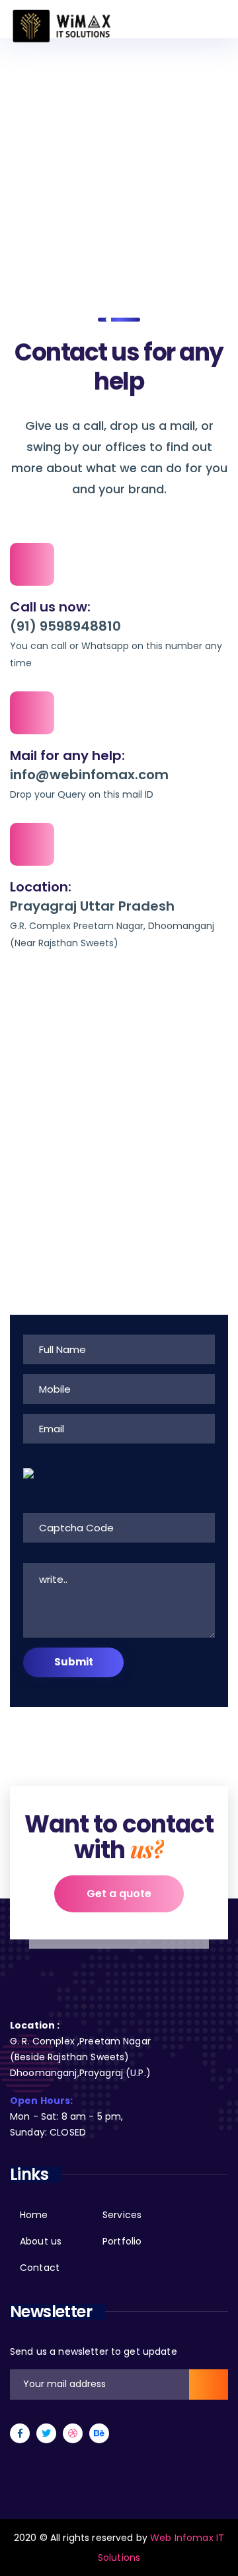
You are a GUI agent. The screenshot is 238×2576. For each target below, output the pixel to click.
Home (26, 189)
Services (122, 2215)
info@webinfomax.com (89, 775)
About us (41, 2241)
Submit (74, 1662)
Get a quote (119, 1894)
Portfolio (122, 2241)
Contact (40, 2268)
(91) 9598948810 (65, 626)
